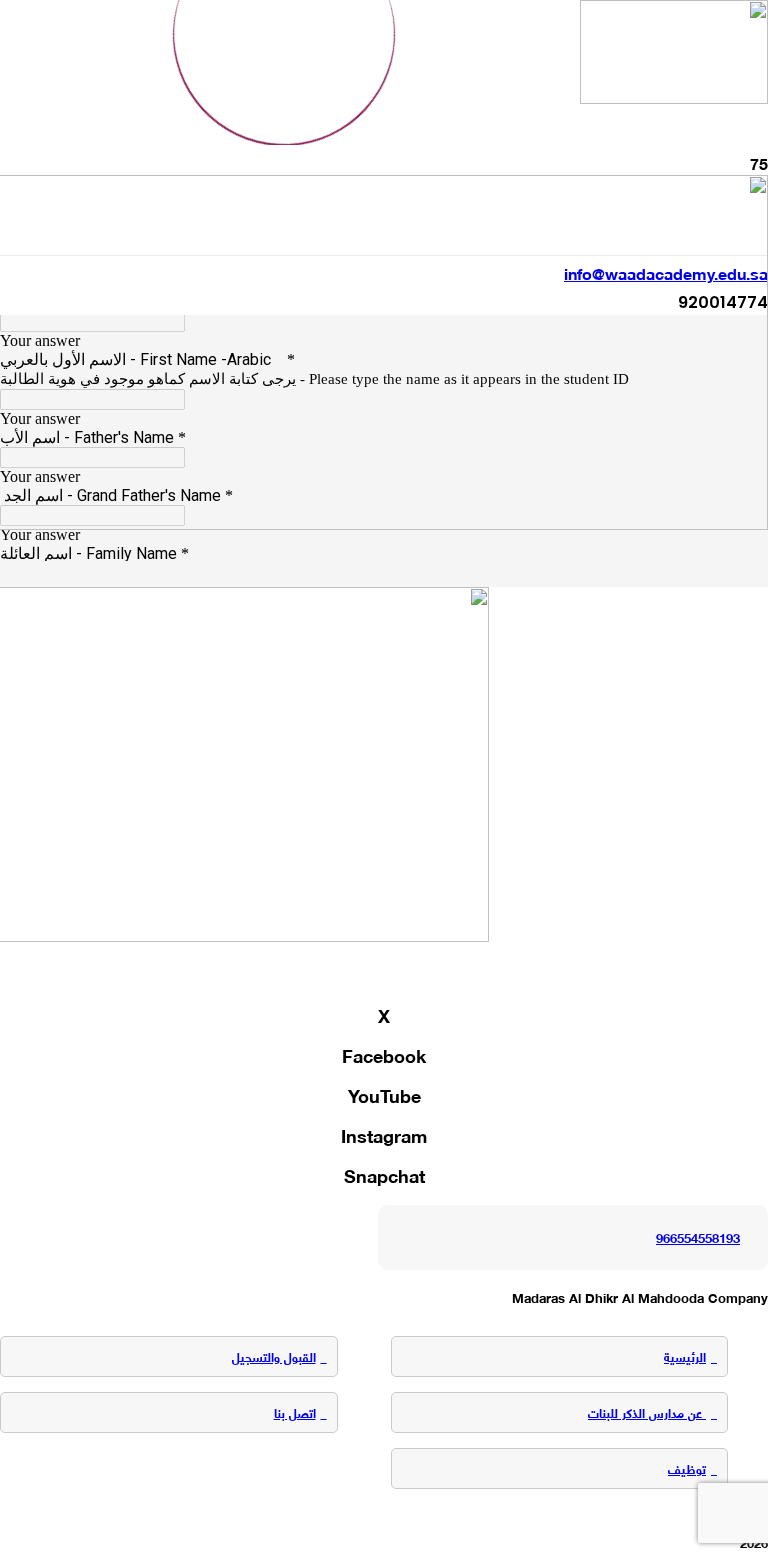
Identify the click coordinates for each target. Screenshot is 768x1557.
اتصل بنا (295, 1412)
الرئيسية (685, 1356)
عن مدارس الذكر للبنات (647, 1412)
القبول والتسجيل (274, 1356)
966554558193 (698, 1237)
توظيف (687, 1468)
